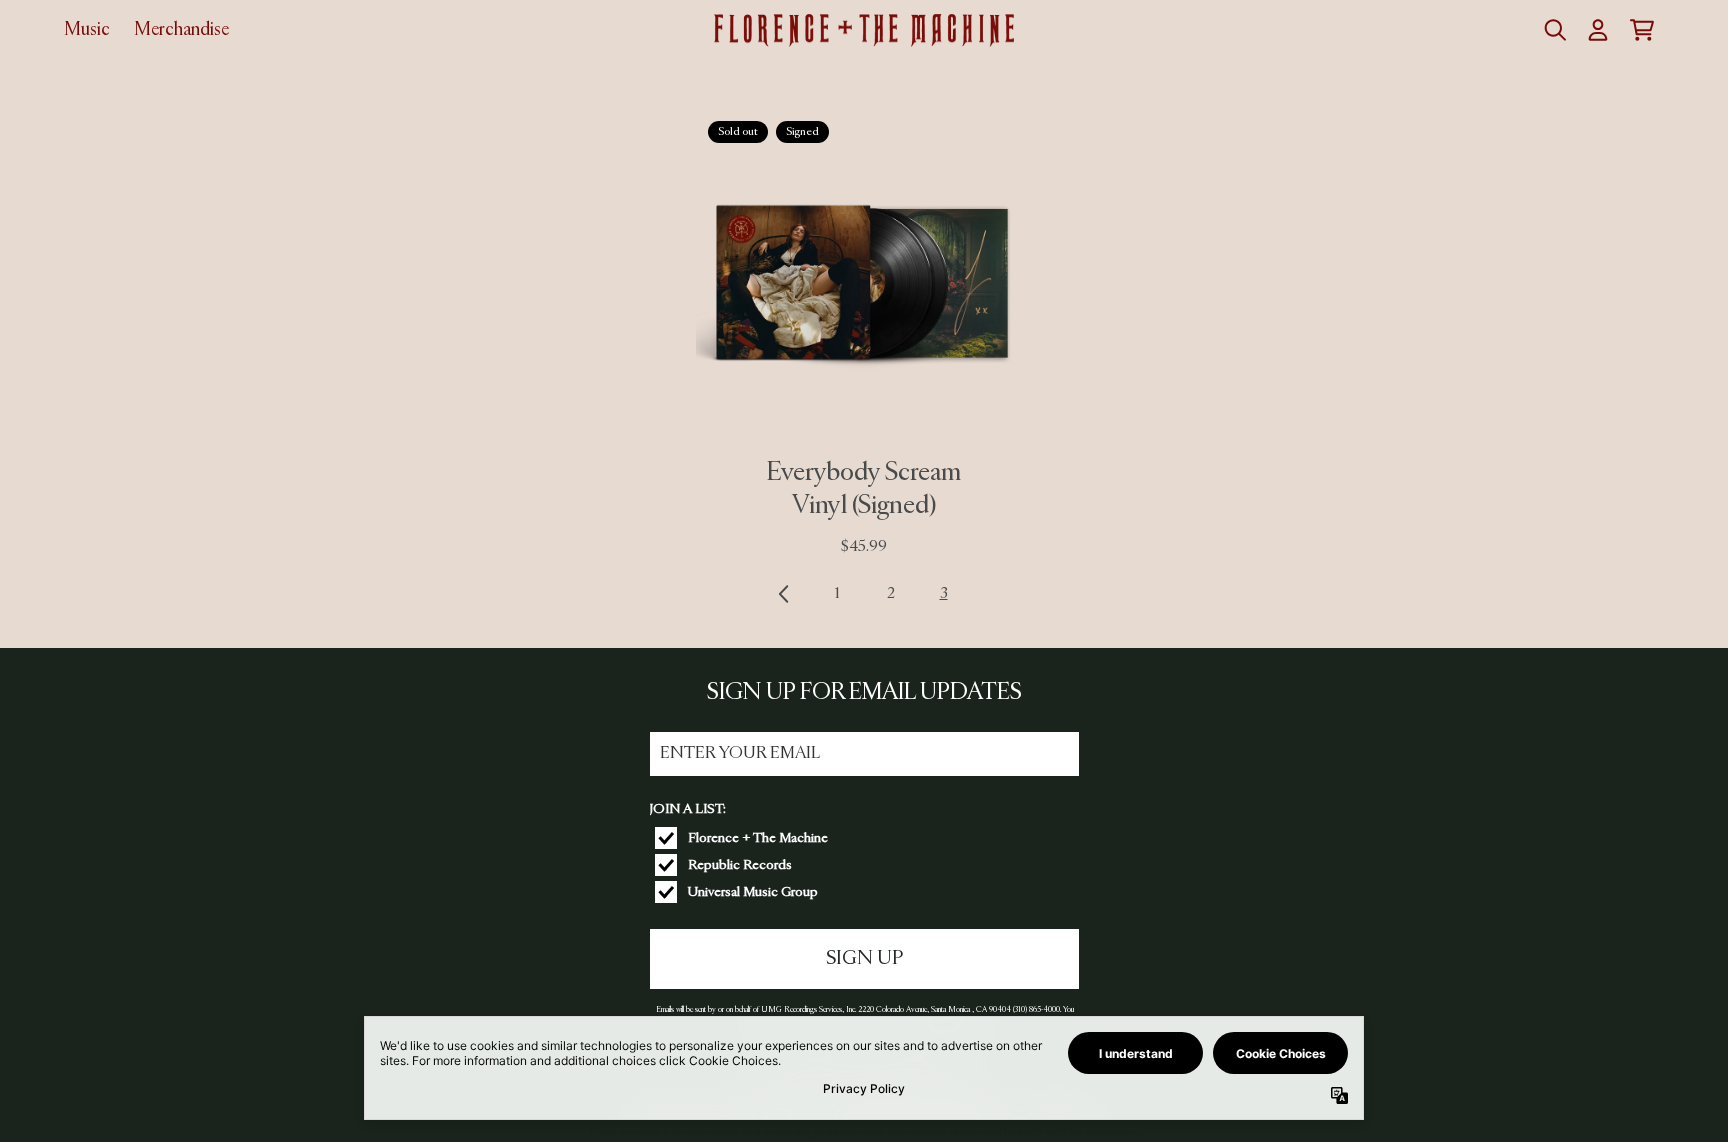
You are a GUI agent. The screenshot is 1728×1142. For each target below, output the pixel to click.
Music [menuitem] (87, 30)
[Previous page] (784, 593)
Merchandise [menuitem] (181, 30)
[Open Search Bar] (1554, 30)
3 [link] (944, 594)
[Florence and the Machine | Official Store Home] (864, 31)
